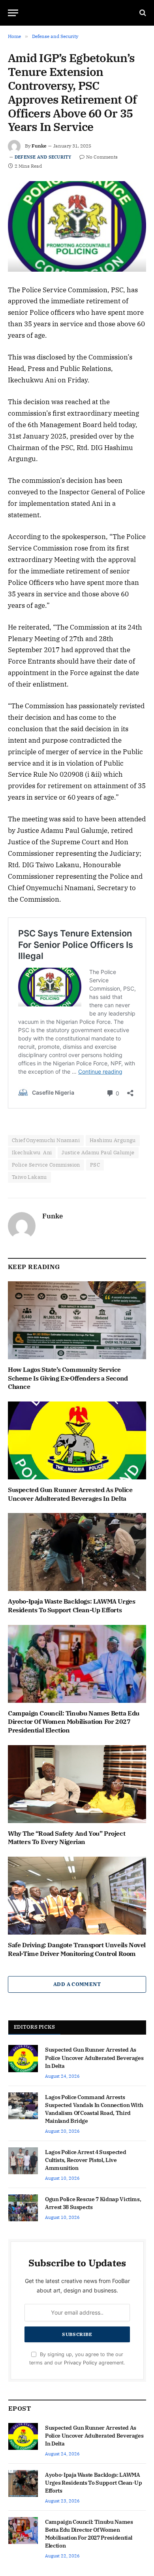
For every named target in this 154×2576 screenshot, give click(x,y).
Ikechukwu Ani (32, 1153)
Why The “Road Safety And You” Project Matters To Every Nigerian (67, 1838)
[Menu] (13, 13)
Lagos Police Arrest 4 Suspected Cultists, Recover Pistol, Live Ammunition (85, 2160)
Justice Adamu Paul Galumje (98, 1153)
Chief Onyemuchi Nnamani (46, 1140)
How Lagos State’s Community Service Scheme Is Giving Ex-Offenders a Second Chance (68, 1378)
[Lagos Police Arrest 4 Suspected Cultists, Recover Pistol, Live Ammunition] (23, 2161)
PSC (95, 1165)
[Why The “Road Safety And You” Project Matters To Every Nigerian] (77, 1784)
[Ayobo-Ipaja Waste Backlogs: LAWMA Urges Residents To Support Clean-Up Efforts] (77, 1552)
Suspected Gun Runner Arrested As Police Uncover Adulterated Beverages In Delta (70, 1494)
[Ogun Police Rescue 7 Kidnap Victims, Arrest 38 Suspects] (23, 2208)
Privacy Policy (81, 2363)
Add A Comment (77, 1984)
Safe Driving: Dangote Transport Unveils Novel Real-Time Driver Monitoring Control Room (77, 1949)
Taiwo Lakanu (29, 1177)
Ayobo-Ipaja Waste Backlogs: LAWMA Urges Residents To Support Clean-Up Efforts (71, 1606)
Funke (39, 146)
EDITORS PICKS (34, 2027)
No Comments (102, 157)
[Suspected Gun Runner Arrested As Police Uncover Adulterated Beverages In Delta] (77, 1440)
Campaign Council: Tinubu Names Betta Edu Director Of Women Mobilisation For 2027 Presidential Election (74, 1722)
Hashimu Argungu (113, 1140)
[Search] (142, 13)
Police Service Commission (46, 1165)
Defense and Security (43, 157)
